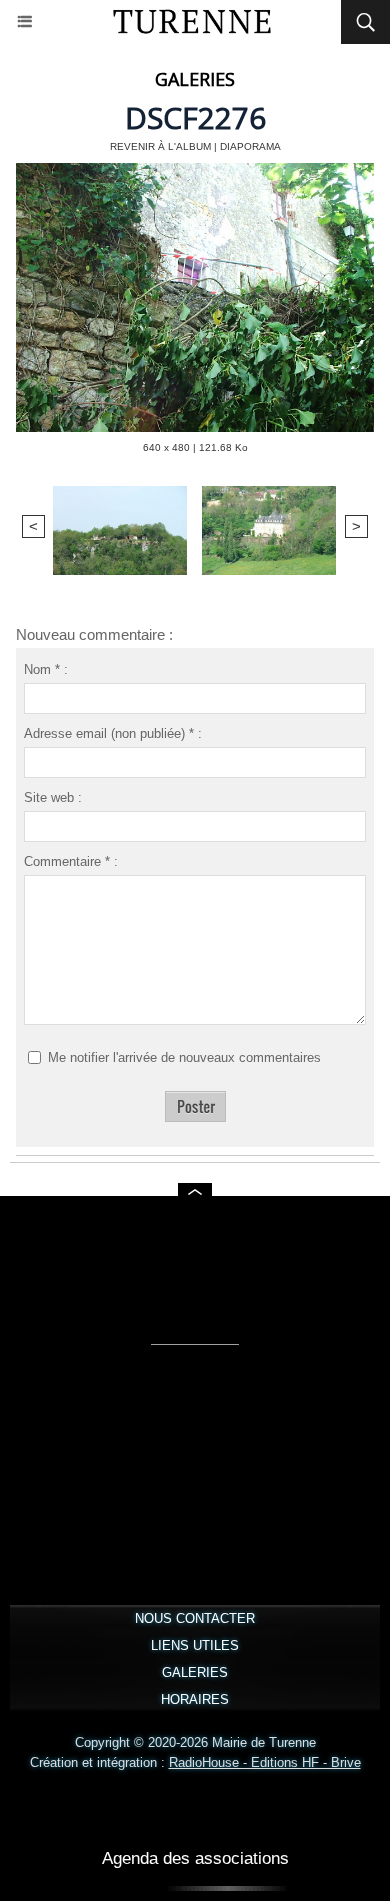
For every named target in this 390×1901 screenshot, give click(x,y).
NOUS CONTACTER (195, 1618)
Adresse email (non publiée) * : (113, 733)
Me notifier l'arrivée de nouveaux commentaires (184, 1057)
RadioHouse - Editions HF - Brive (265, 1762)
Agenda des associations (195, 1858)
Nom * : (46, 669)
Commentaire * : (71, 861)
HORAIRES (195, 1699)
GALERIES (195, 1672)
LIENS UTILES (195, 1645)
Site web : (53, 797)
